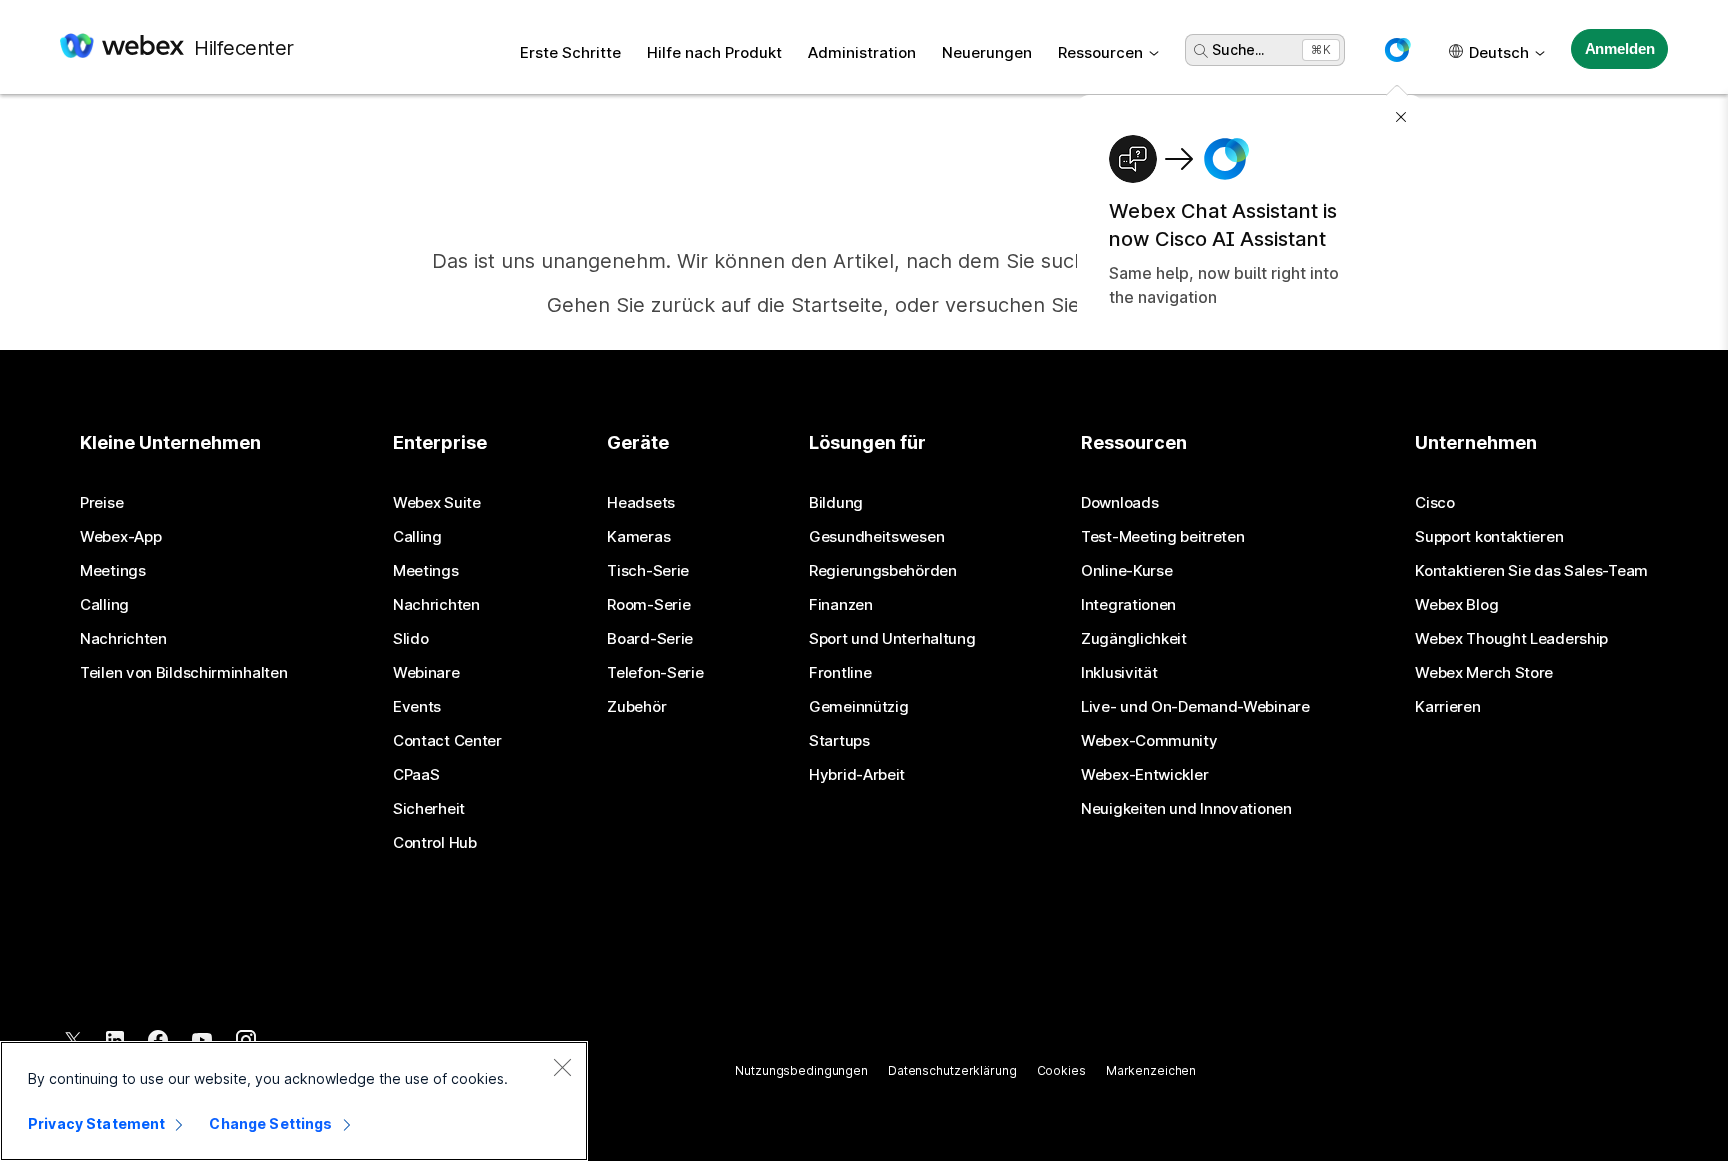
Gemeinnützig (858, 707)
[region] (294, 1101)
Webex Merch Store (1484, 673)
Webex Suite (437, 503)
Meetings (113, 571)
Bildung (836, 503)
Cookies (1061, 1070)
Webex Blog (1456, 605)
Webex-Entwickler (1144, 775)
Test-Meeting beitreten (1162, 537)
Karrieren (1447, 707)
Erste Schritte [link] (570, 52)
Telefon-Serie (655, 673)
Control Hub (435, 843)
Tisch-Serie (648, 571)
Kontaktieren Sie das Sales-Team (1531, 571)
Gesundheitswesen (876, 537)
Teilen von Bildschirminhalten (183, 673)
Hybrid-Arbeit (857, 775)
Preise (101, 503)
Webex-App (120, 537)
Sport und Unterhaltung (892, 639)
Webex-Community (1149, 741)
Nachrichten (123, 639)
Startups (839, 741)
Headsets (641, 503)
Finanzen (841, 605)
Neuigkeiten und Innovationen (1186, 809)
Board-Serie (650, 639)
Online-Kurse (1126, 571)
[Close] (562, 1067)
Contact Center (447, 741)
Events (417, 707)
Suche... (1238, 49)
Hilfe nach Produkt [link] (714, 52)
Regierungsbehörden (883, 571)
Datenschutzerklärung (952, 1070)
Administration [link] (862, 52)
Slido (411, 639)
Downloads (1119, 503)
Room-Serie (648, 605)
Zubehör (636, 707)
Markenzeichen (1151, 1070)
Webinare (426, 673)
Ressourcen (1100, 52)
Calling (104, 605)
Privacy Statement (96, 1123)
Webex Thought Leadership (1511, 639)
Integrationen (1128, 605)
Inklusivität (1119, 673)
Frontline (840, 673)
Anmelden (1620, 48)
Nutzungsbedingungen (801, 1070)
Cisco (1435, 503)
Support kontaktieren (1489, 537)
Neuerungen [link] (987, 52)
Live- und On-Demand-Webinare (1195, 707)
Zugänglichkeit (1134, 639)
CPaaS (416, 775)
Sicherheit (429, 809)
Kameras (638, 537)
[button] (1397, 50)
